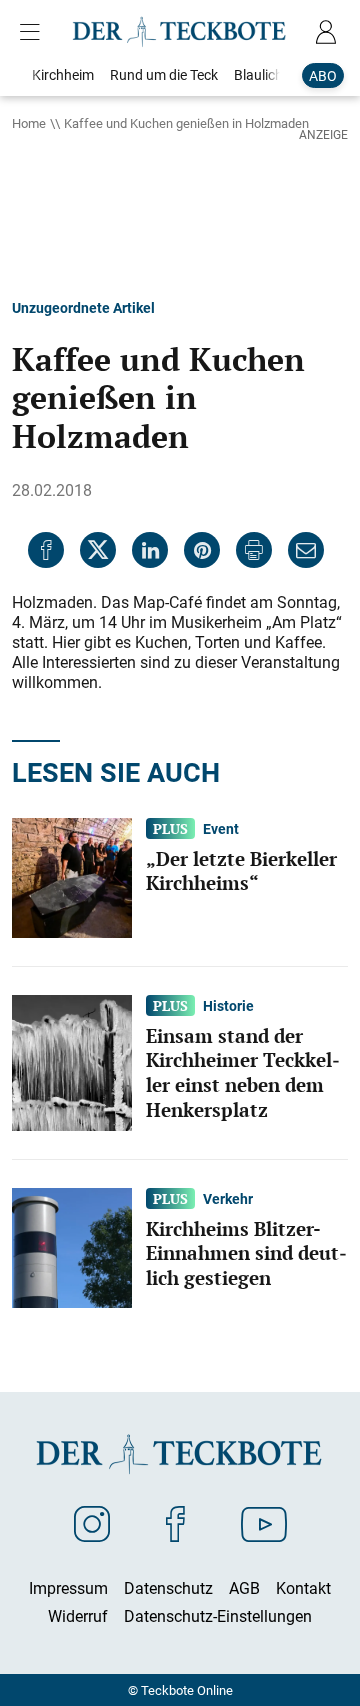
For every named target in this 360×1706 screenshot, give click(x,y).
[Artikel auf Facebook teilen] (46, 550)
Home (29, 123)
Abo (323, 75)
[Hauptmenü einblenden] (34, 32)
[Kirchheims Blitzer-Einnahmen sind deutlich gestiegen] (72, 1246)
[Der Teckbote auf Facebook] (175, 1523)
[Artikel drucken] (254, 550)
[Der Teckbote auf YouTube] (264, 1523)
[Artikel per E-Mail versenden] (306, 550)
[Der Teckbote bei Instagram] (92, 1523)
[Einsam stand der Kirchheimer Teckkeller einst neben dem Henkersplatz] (72, 1061)
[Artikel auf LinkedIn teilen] (150, 550)
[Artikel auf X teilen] (98, 550)
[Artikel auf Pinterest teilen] (202, 550)
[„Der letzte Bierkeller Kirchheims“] (72, 876)
